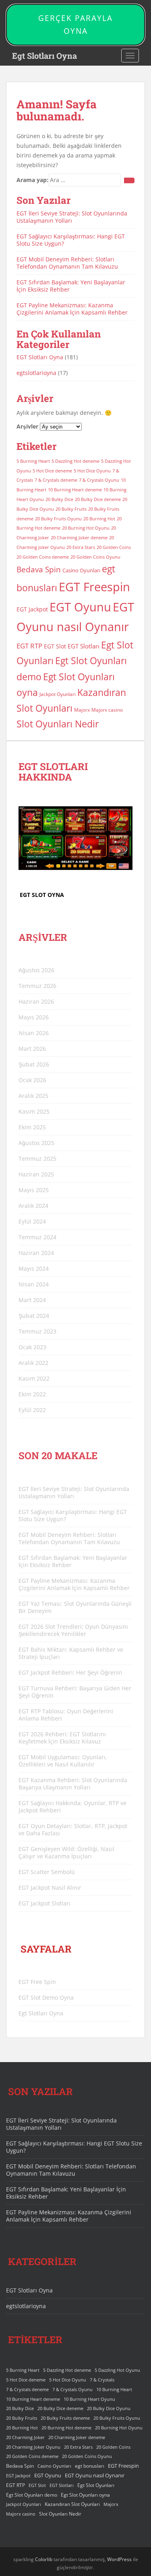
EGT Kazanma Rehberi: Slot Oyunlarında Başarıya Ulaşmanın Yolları (73, 1784)
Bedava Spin (39, 569)
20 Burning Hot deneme (66, 2428)
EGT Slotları (84, 646)
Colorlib (44, 2559)
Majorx (82, 710)
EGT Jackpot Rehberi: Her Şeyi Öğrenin (70, 1672)
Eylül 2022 (32, 1410)
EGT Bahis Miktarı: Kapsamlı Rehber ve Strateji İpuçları (71, 1653)
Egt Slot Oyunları (96, 2485)
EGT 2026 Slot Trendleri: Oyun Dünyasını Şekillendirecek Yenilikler (73, 1630)
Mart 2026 (32, 1049)
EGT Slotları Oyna (40, 357)
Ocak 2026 (32, 1080)
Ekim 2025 (32, 1127)
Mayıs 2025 (34, 1190)
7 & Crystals (102, 2380)
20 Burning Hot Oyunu (86, 528)
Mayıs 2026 (34, 1017)
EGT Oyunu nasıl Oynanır (95, 2475)
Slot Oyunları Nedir (58, 724)
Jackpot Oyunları (58, 694)
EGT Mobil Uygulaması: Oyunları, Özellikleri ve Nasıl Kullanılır (63, 1761)
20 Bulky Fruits (71, 509)
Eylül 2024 (32, 1221)
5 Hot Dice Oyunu (92, 471)
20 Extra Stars (81, 547)
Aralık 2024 (33, 1206)
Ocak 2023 (32, 1347)
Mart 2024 (32, 1300)
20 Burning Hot (99, 519)
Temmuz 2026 (37, 986)
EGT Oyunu (80, 607)
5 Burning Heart (33, 461)
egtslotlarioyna (36, 373)
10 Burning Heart (114, 2390)
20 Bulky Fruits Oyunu (58, 519)
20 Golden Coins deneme (43, 557)
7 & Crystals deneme (56, 480)
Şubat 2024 (34, 1316)
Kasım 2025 (34, 1111)
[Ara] (129, 180)
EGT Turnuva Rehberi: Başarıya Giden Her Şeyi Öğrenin (75, 1692)
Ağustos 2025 (36, 1143)
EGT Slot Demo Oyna (46, 1997)
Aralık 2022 (33, 1363)
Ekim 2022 (32, 1394)
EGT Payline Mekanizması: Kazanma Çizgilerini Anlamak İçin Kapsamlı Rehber (72, 309)
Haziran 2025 (36, 1174)
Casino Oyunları (81, 570)
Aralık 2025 (33, 1096)
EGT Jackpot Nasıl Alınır (50, 1887)
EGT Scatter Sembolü (47, 1872)
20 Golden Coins (114, 547)
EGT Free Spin (37, 1982)
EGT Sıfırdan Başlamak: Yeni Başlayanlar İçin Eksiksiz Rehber (71, 286)
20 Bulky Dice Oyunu (109, 2408)
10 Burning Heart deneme (75, 490)
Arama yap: (32, 180)
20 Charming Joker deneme (79, 538)
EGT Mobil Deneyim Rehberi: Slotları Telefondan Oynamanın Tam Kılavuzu (67, 263)
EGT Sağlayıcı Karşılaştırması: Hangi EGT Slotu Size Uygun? (71, 240)
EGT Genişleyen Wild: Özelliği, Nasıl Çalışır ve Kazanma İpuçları (66, 1852)
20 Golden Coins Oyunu (95, 557)
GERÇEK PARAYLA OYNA (75, 25)
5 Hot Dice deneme (52, 471)
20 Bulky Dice (59, 499)
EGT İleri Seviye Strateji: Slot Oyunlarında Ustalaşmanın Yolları (72, 217)
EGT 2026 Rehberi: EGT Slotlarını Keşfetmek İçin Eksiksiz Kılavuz (62, 1738)
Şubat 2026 (34, 1064)
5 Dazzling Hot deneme (75, 461)
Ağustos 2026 (36, 970)
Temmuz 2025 (37, 1159)
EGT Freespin (94, 587)
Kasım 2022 (34, 1378)
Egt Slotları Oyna (44, 56)
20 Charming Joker (25, 2437)
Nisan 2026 (34, 1033)
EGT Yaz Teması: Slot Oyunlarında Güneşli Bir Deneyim (75, 1607)
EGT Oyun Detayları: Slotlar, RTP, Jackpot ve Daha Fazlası (73, 1829)
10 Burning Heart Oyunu (89, 2399)
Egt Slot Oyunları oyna (85, 2495)
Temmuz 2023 (37, 1331)
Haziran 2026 (36, 1001)
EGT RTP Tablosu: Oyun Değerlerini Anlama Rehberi (66, 1715)
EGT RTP (29, 646)
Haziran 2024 (36, 1253)
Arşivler (27, 426)
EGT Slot (55, 646)
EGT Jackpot (32, 609)
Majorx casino (107, 710)
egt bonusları (90, 2466)
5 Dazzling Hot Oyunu (117, 2370)
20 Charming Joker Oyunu (33, 2447)
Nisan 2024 (34, 1284)
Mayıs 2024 (34, 1268)
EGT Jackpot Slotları (44, 1903)
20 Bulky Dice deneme (98, 499)
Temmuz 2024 (37, 1237)
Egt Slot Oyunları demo (32, 2495)
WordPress (119, 2559)
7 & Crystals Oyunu (99, 480)
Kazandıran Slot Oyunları (72, 2504)
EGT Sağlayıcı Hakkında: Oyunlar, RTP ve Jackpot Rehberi (72, 1807)
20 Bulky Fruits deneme (65, 2418)
